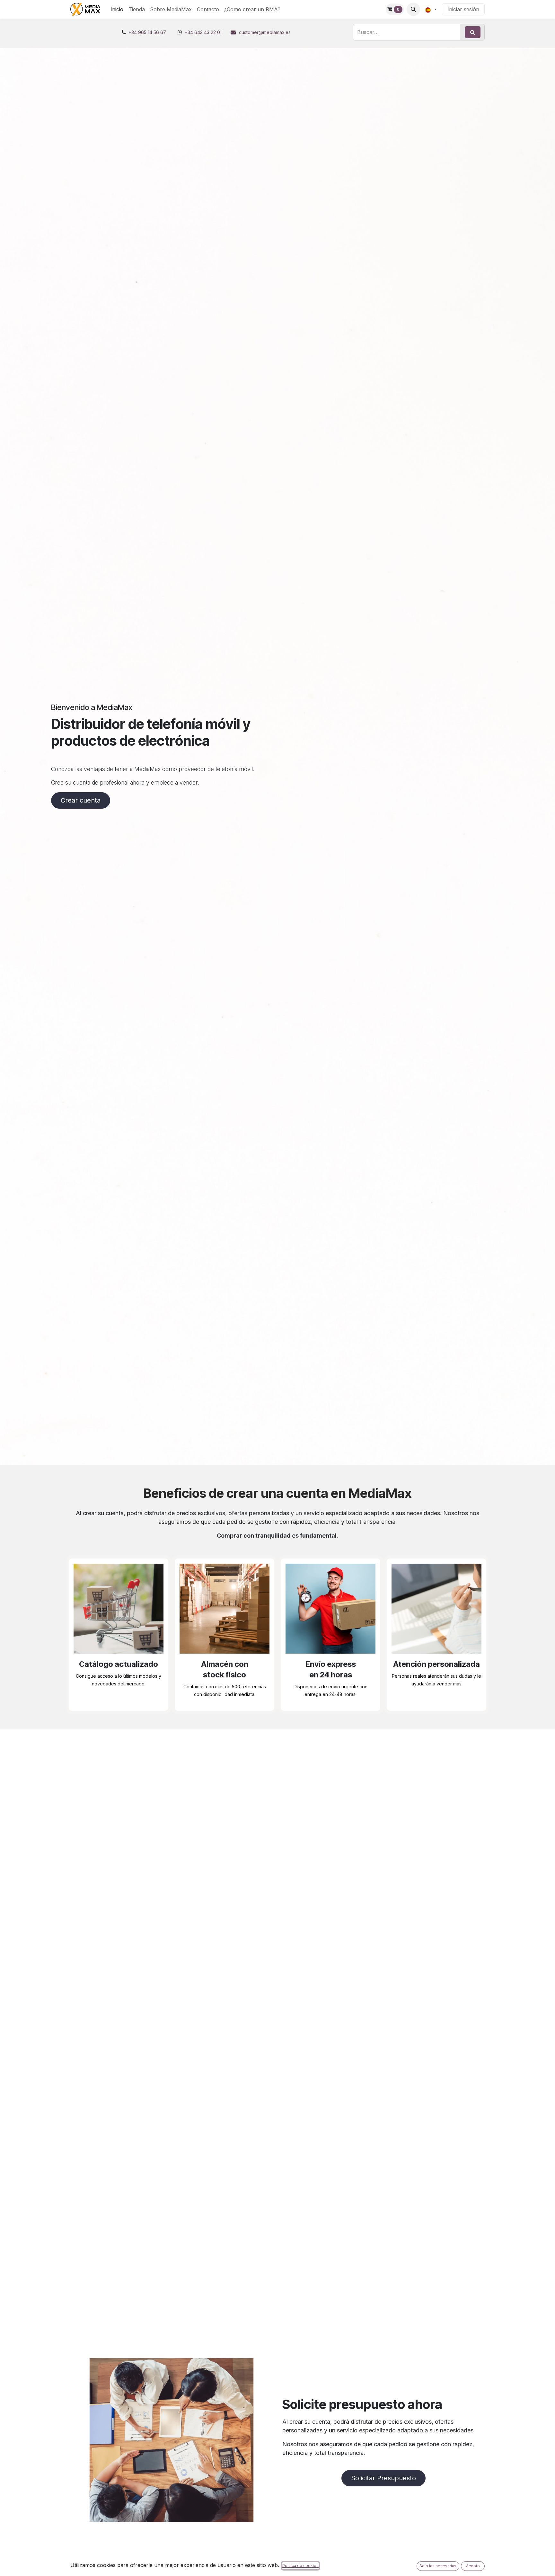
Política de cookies (300, 2566)
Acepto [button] (473, 2566)
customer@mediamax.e (264, 32)
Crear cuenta (81, 800)
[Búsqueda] (473, 32)
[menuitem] (117, 9)
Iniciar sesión (463, 9)
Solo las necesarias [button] (438, 2566)
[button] (413, 9)
